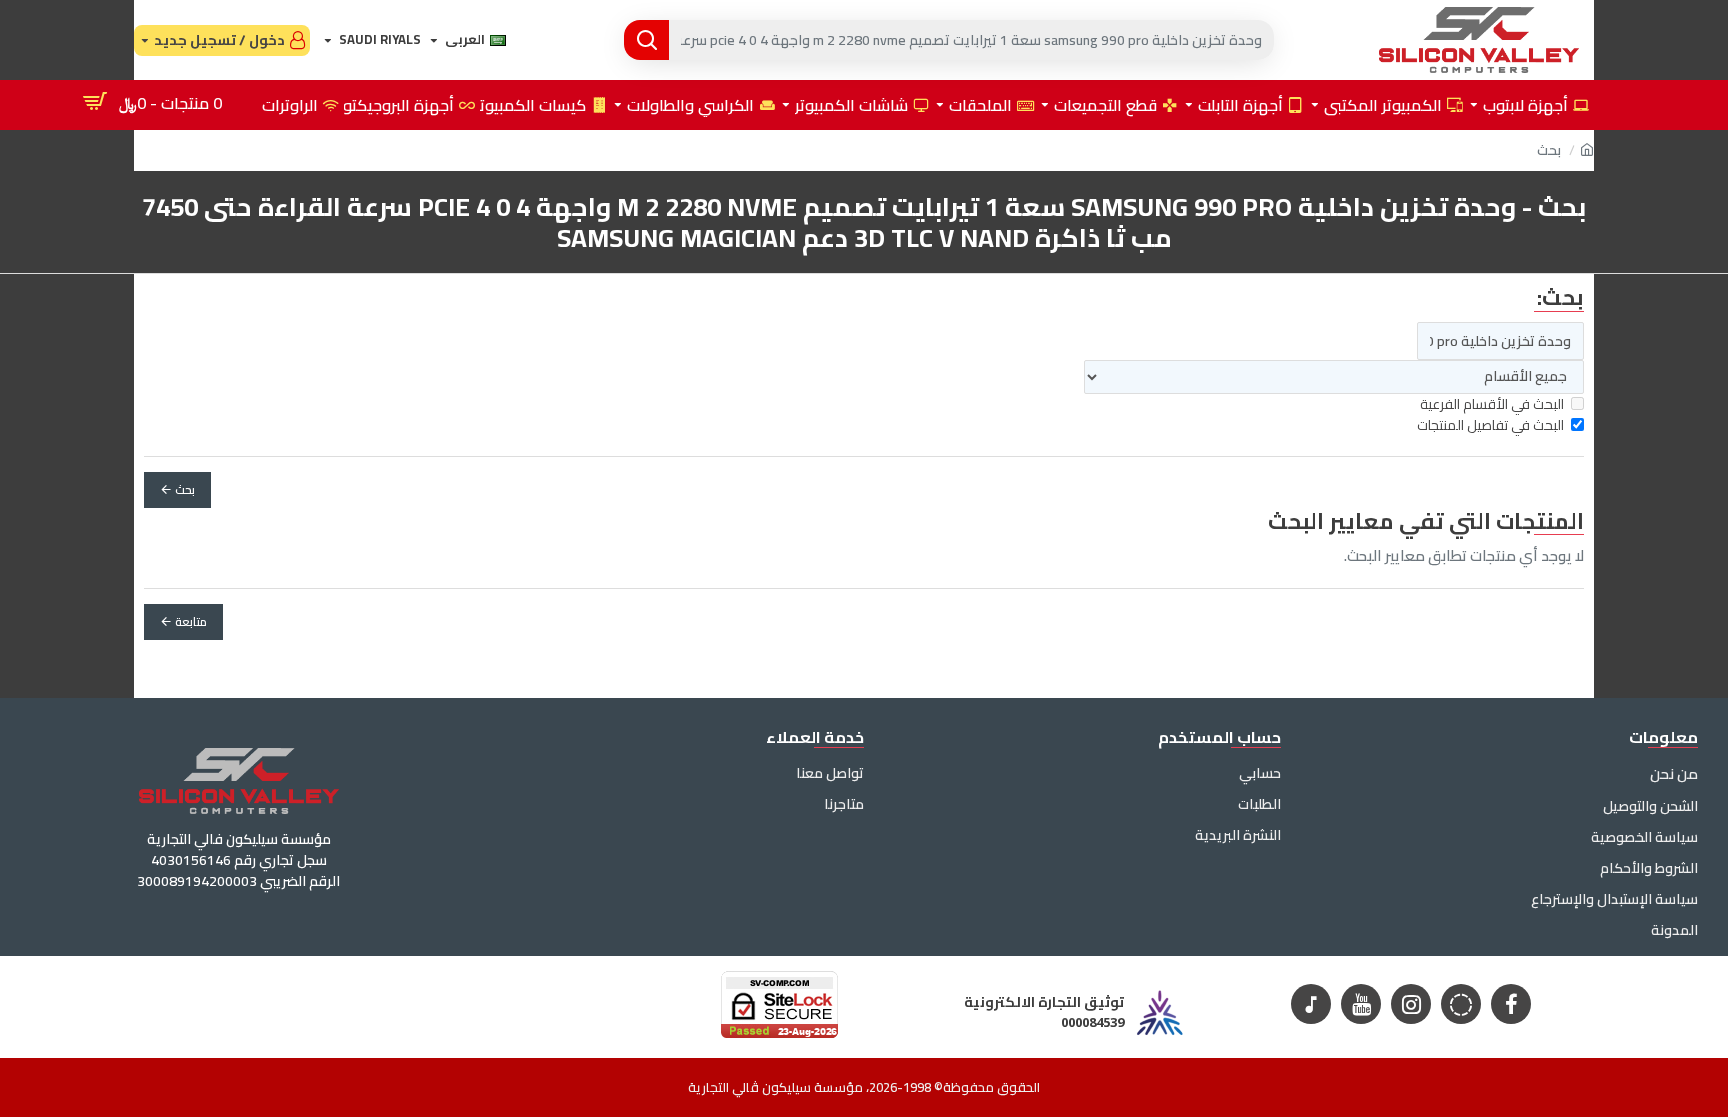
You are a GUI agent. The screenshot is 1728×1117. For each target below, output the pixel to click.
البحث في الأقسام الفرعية (1492, 404)
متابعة (191, 621)
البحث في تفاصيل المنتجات (1490, 425)
